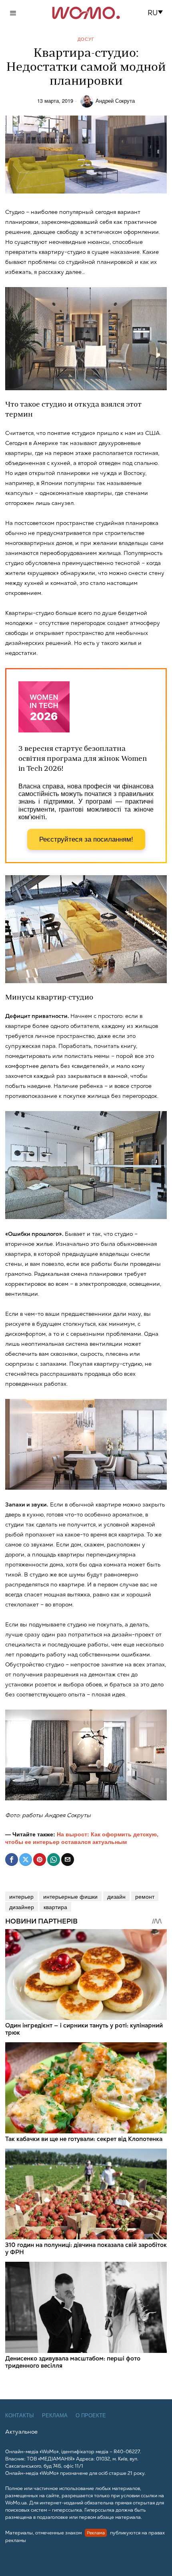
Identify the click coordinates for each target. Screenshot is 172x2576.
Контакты (20, 2415)
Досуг (86, 39)
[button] (158, 13)
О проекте (91, 2415)
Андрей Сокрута (115, 101)
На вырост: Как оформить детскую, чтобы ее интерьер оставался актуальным (82, 1838)
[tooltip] (12, 1860)
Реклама (55, 2415)
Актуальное (21, 2432)
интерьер (21, 1896)
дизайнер (22, 1907)
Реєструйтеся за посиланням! (86, 839)
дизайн (116, 1896)
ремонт (145, 1896)
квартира (55, 1907)
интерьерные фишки (70, 1896)
